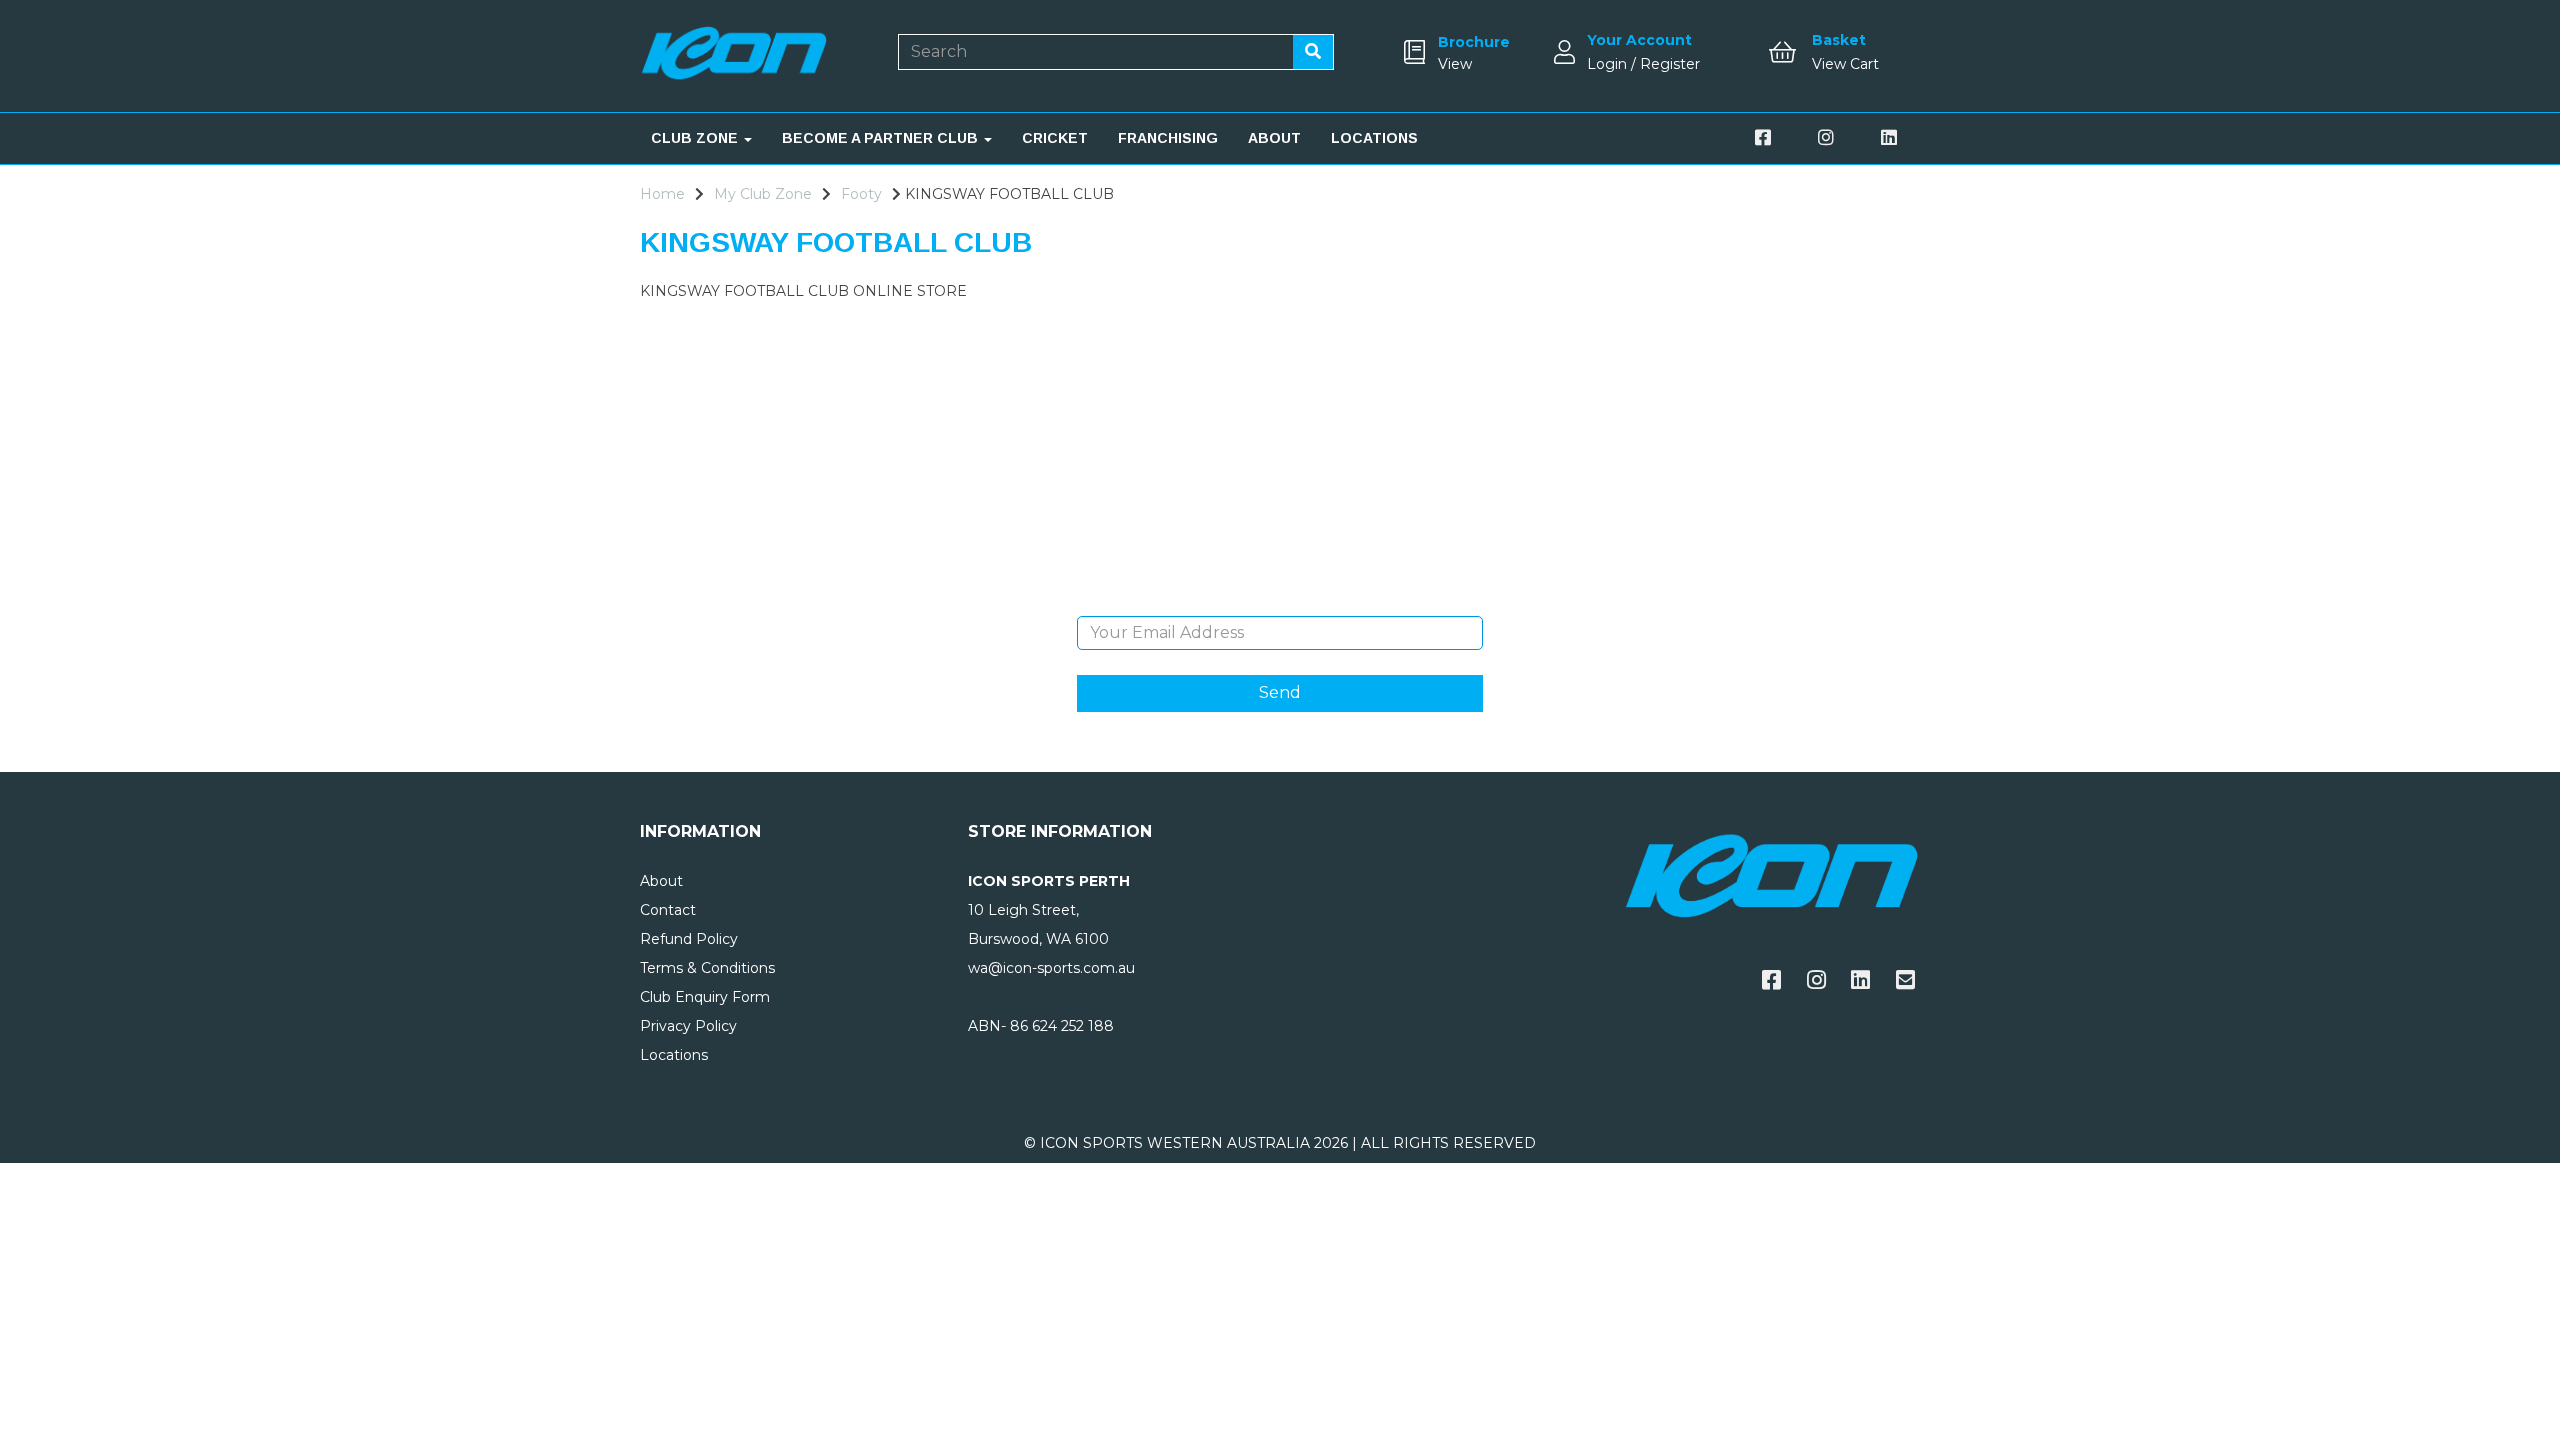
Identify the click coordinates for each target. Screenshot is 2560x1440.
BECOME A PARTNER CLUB (882, 138)
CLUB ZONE (696, 138)
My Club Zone (763, 194)
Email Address (1279, 601)
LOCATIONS (1374, 138)
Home (662, 194)
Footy (861, 194)
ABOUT (1274, 138)
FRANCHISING (1168, 138)
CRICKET (1055, 138)
